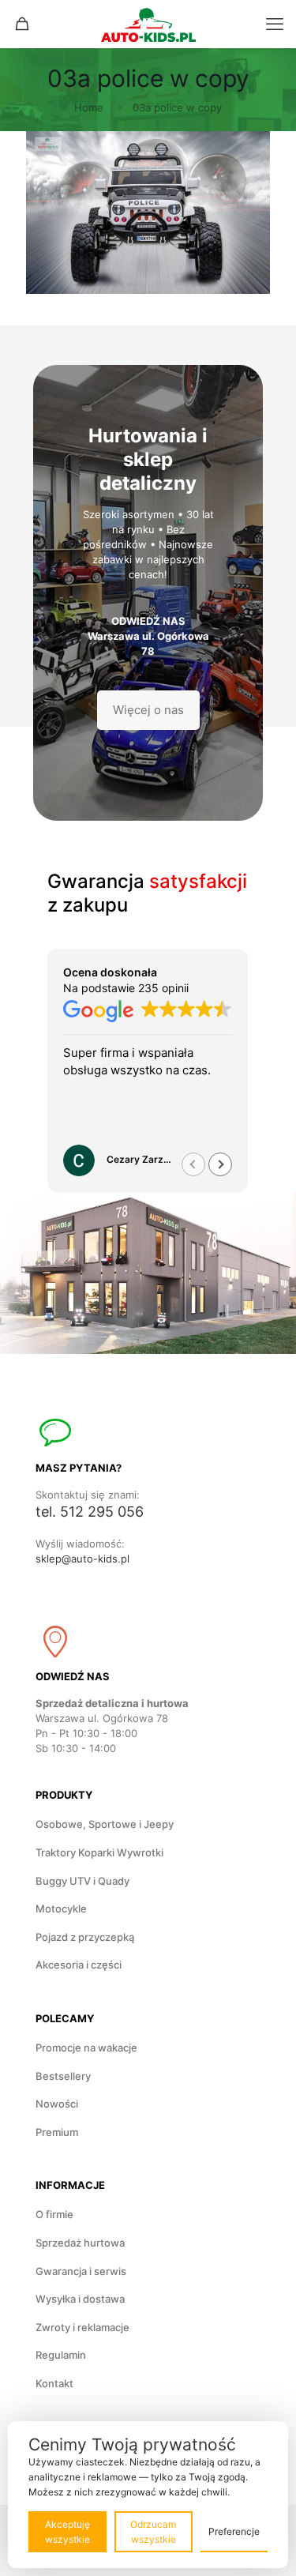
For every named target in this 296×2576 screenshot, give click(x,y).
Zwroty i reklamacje (82, 2327)
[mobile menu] (275, 24)
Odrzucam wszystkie (153, 2532)
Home (89, 107)
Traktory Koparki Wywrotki (99, 1852)
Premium (57, 2132)
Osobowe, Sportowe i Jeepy (105, 1824)
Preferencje (234, 2531)
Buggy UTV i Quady (82, 1881)
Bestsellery (63, 2076)
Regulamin (61, 2355)
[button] (220, 1164)
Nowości (57, 2104)
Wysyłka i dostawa (80, 2299)
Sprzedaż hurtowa (80, 2243)
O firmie (54, 2214)
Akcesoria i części (79, 1965)
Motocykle (61, 1908)
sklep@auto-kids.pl (82, 1559)
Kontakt (54, 2383)
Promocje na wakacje (86, 2048)
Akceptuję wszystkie (67, 2532)
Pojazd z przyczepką (85, 1937)
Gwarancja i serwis (81, 2271)
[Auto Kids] (148, 24)
